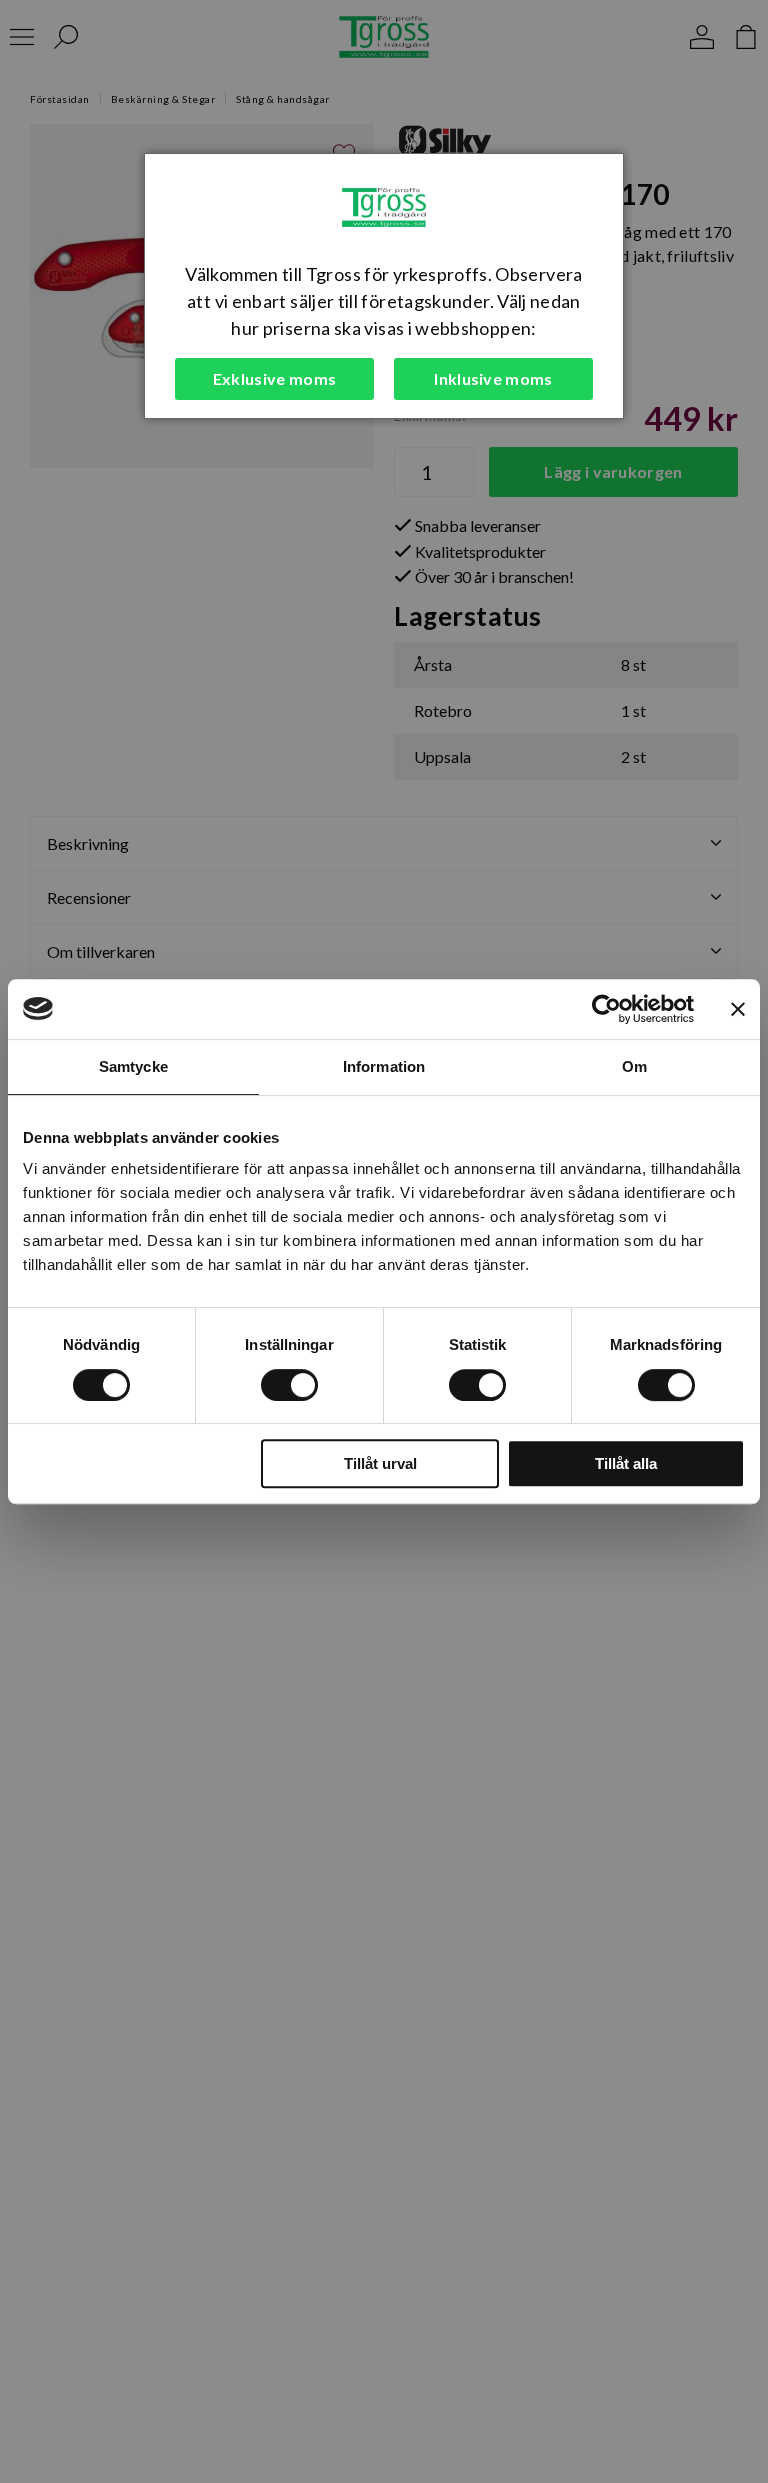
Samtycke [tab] (133, 1066)
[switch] (289, 1385)
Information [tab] (384, 1066)
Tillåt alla (626, 1463)
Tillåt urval (380, 1463)
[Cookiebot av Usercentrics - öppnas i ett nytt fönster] (606, 1009)
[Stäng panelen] (738, 1009)
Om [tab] (634, 1066)
